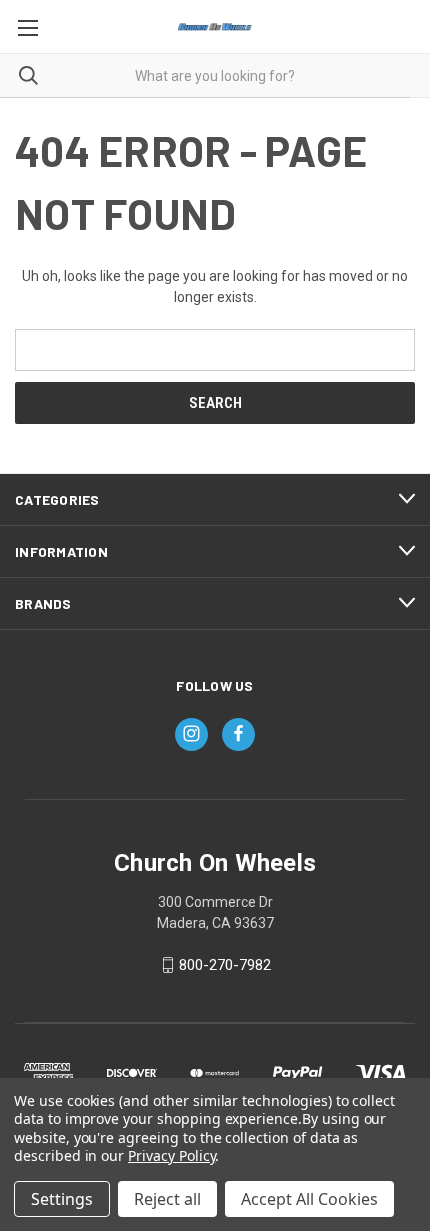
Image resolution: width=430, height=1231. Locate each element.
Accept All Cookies (309, 1199)
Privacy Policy (171, 1155)
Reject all (167, 1199)
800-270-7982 (225, 965)
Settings (62, 1199)
